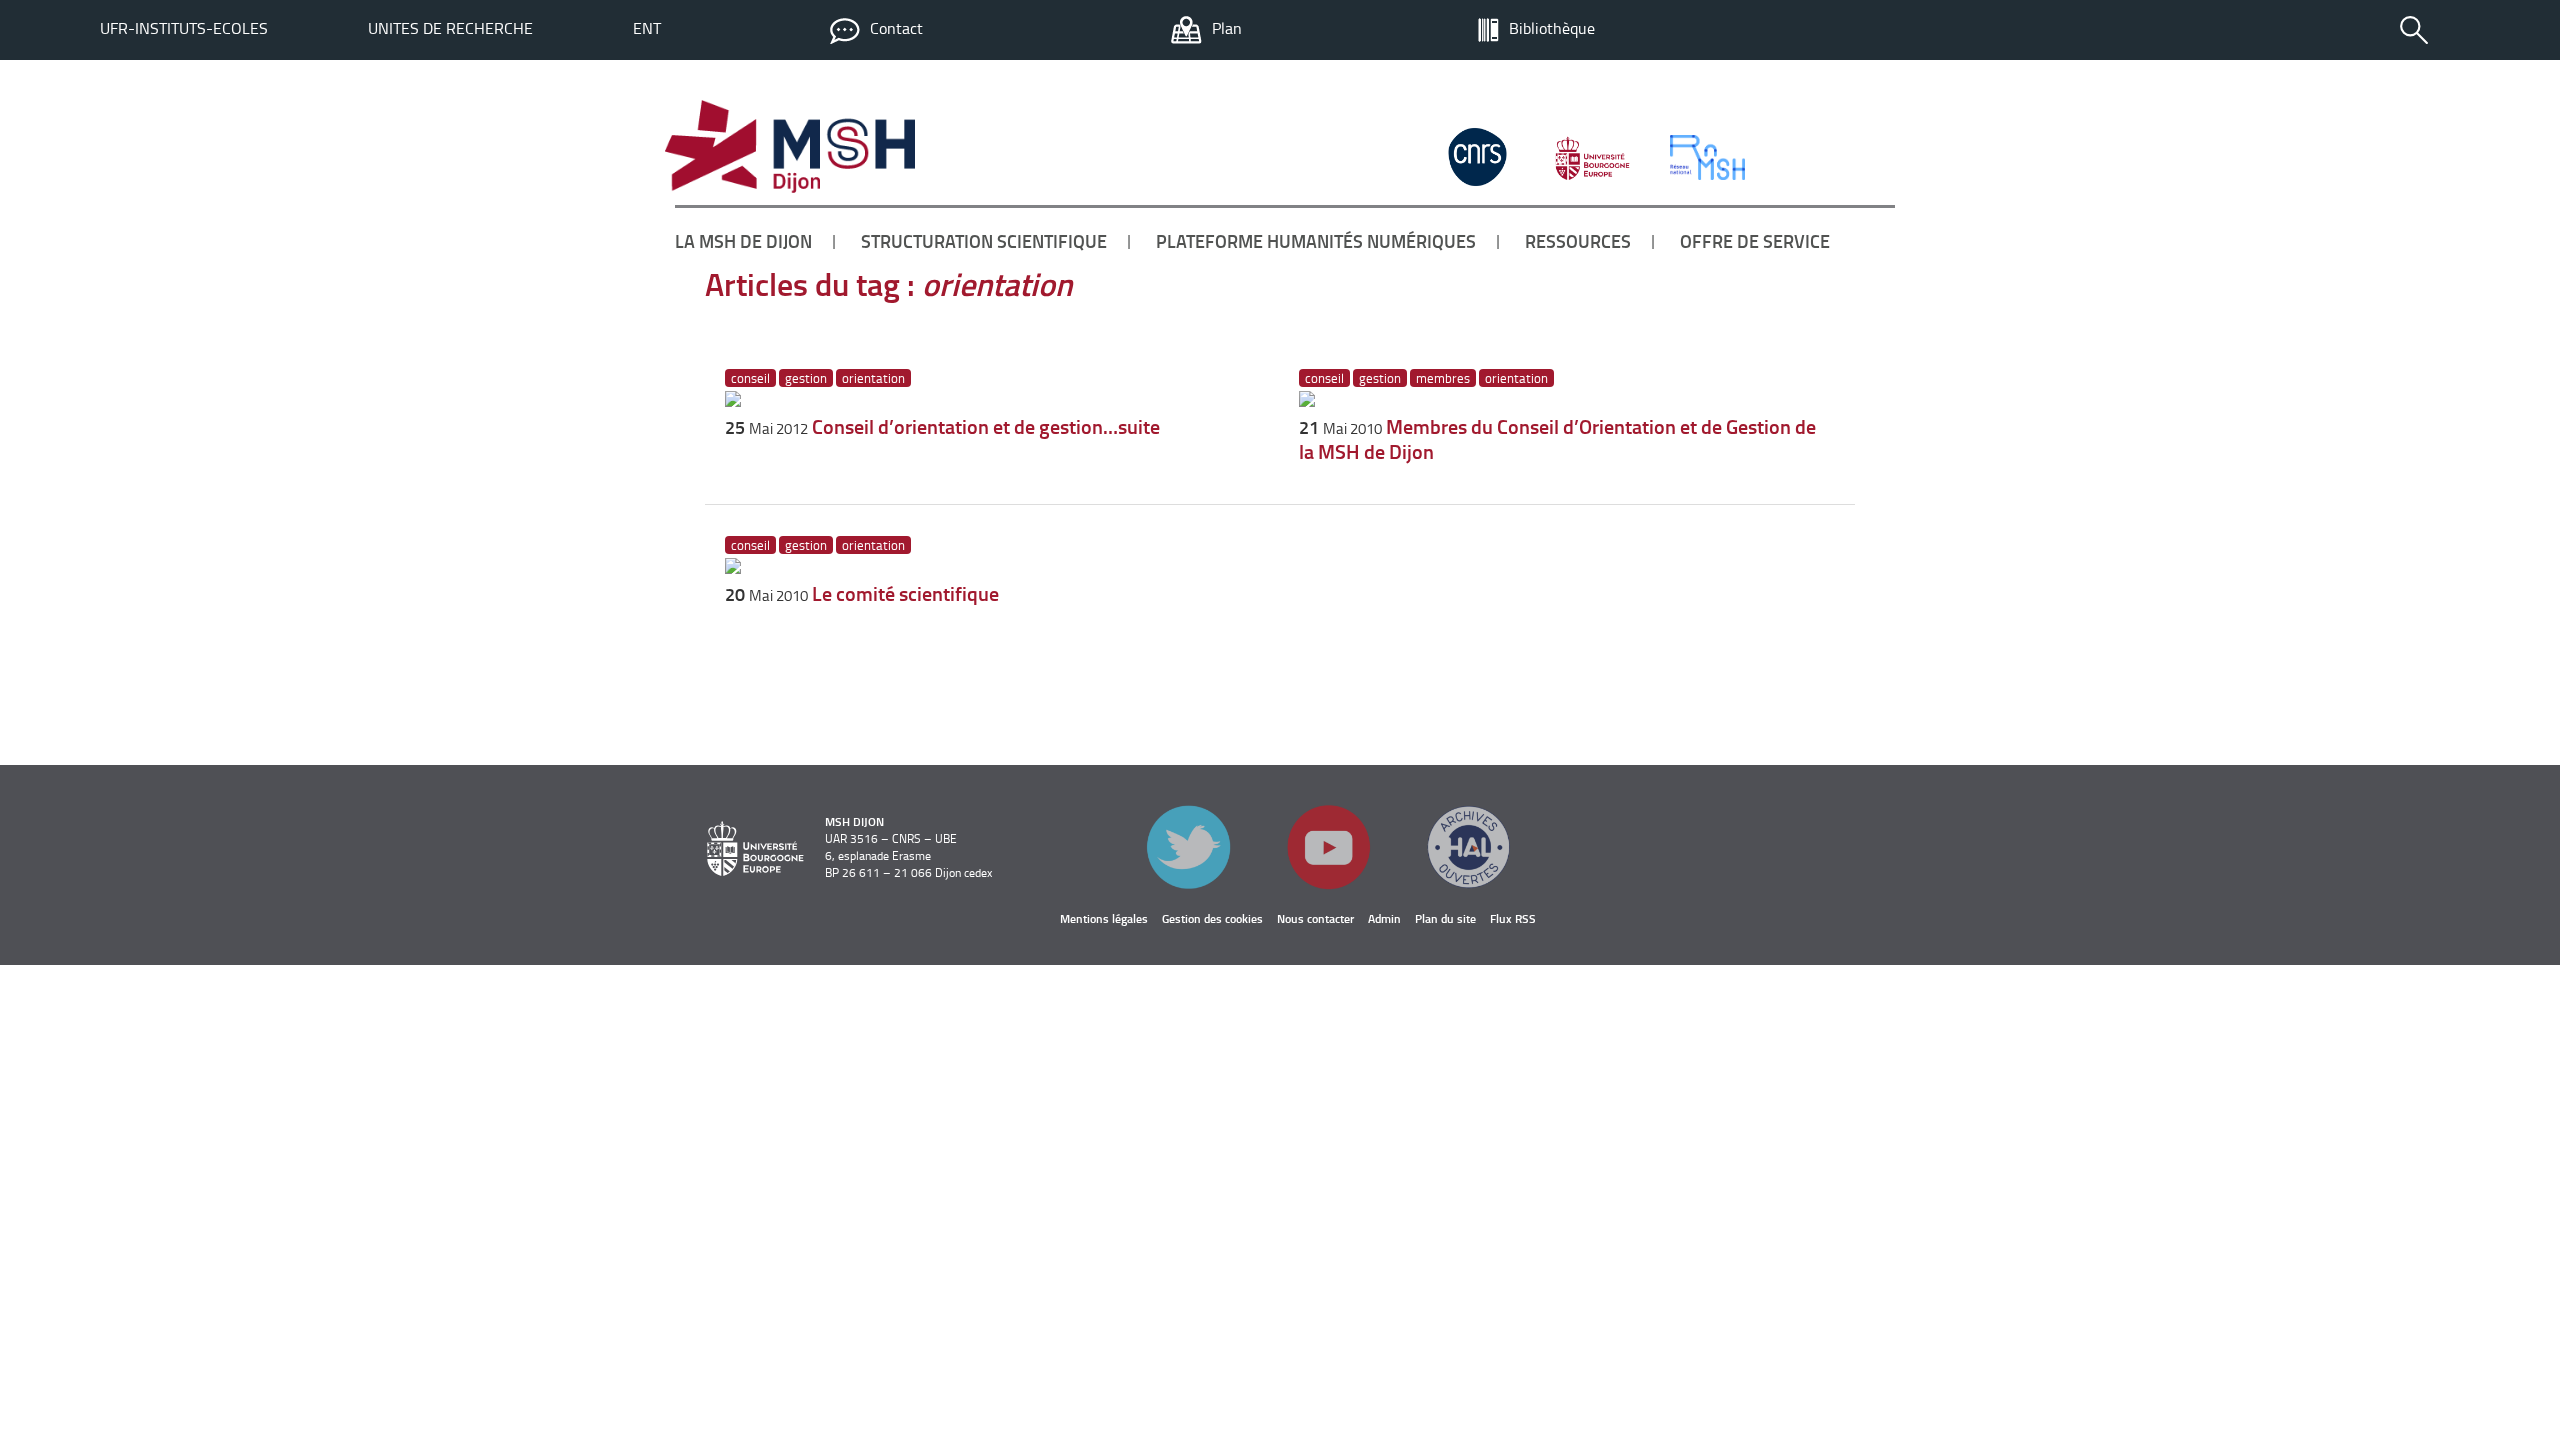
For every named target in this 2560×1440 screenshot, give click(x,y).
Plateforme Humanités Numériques (1316, 241)
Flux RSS (1513, 918)
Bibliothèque (1552, 28)
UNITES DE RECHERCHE (450, 28)
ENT (647, 28)
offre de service (1755, 241)
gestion (806, 378)
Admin (1384, 918)
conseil (750, 378)
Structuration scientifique (984, 241)
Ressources (1578, 241)
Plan (1227, 28)
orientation (873, 378)
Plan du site (1445, 918)
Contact (896, 28)
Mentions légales (1104, 918)
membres (1443, 378)
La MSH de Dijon (743, 241)
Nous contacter (1315, 918)
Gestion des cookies (1212, 918)
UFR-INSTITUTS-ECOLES (184, 28)
